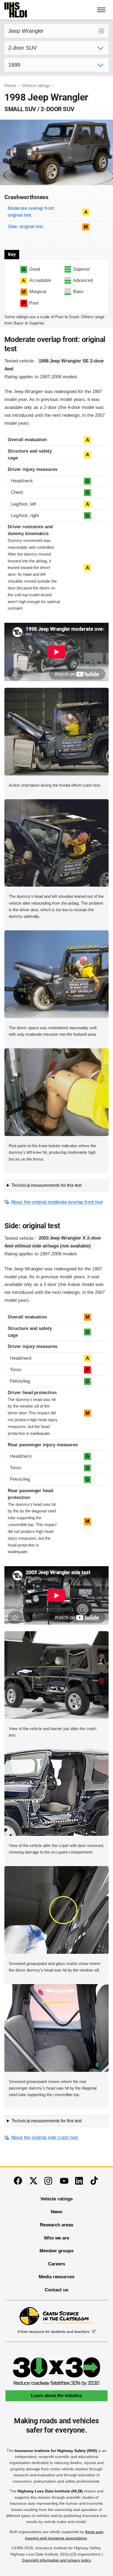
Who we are (57, 2238)
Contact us (56, 2290)
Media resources (56, 2277)
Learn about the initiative (56, 2396)
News (57, 2212)
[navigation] (101, 10)
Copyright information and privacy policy (56, 2560)
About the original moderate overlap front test (57, 1202)
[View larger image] (56, 732)
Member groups (56, 2251)
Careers (56, 2264)
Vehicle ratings (36, 86)
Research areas (56, 2225)
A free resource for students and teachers (53, 2332)
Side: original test (25, 227)
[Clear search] (101, 31)
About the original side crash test (44, 2137)
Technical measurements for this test (46, 1185)
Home (10, 86)
